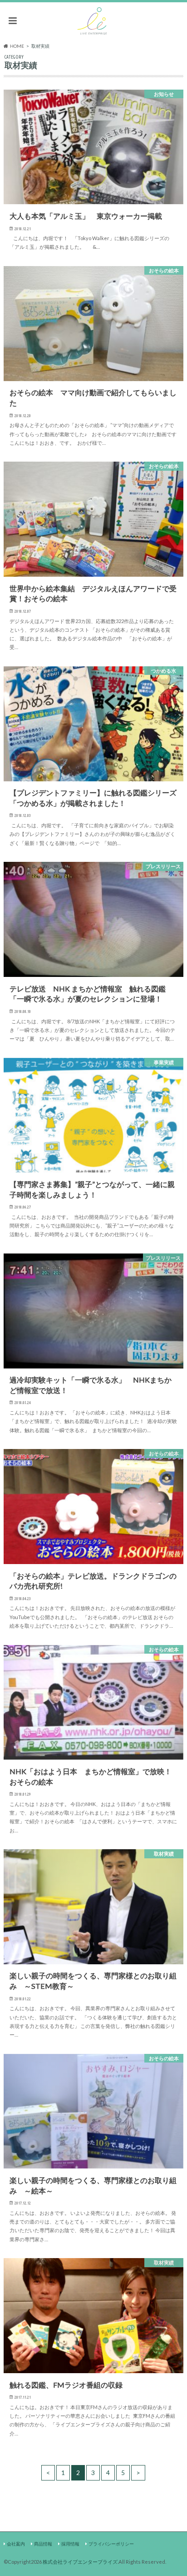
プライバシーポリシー (111, 2544)
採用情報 (70, 2544)
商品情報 (43, 2544)
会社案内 (16, 2544)
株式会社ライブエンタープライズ (80, 2562)
